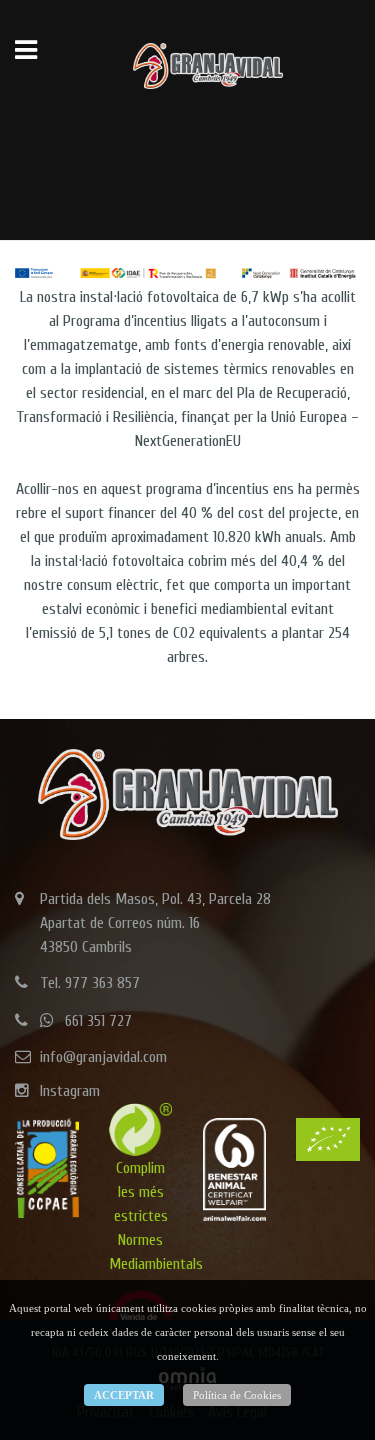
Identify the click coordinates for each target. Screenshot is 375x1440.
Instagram (70, 1091)
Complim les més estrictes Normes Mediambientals (156, 1216)
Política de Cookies (237, 1395)
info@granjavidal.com (103, 1057)
